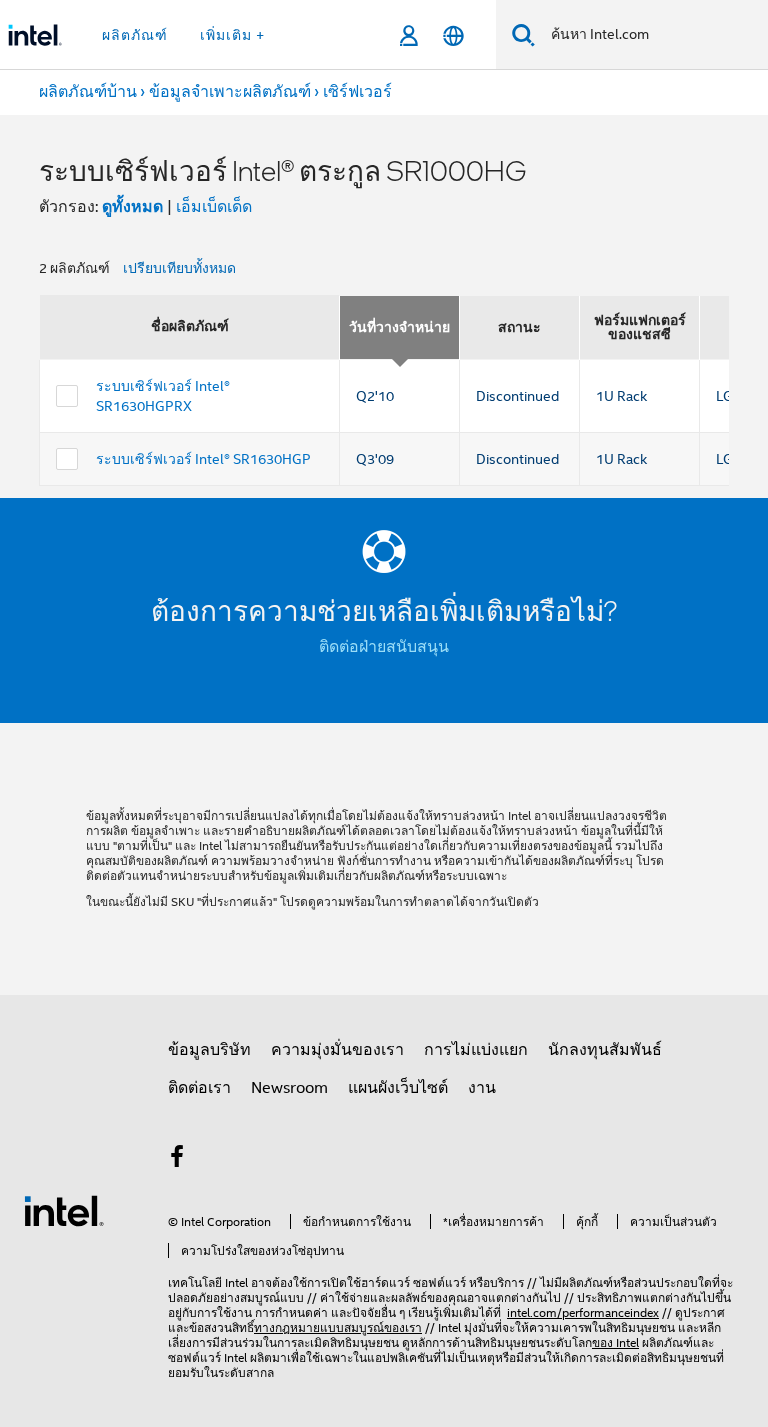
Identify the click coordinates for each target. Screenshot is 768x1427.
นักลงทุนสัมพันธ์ (605, 1050)
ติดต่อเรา (199, 1088)
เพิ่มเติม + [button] (232, 35)
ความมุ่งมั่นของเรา (337, 1050)
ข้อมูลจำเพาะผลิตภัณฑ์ (230, 92)
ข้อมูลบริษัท (209, 1050)
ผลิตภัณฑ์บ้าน (88, 92)
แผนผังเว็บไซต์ (398, 1088)
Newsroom (289, 1088)
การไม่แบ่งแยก (476, 1050)
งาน (482, 1088)
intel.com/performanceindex (583, 1312)
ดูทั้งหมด (132, 206)
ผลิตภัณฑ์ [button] (135, 35)
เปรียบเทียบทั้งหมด (179, 268)
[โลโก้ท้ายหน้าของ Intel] (64, 1210)
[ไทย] (453, 35)
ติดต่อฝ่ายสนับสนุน (384, 647)
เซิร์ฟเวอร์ (357, 92)
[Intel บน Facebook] (177, 1160)
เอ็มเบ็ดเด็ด (214, 207)
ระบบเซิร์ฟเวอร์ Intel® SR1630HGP (203, 459)
